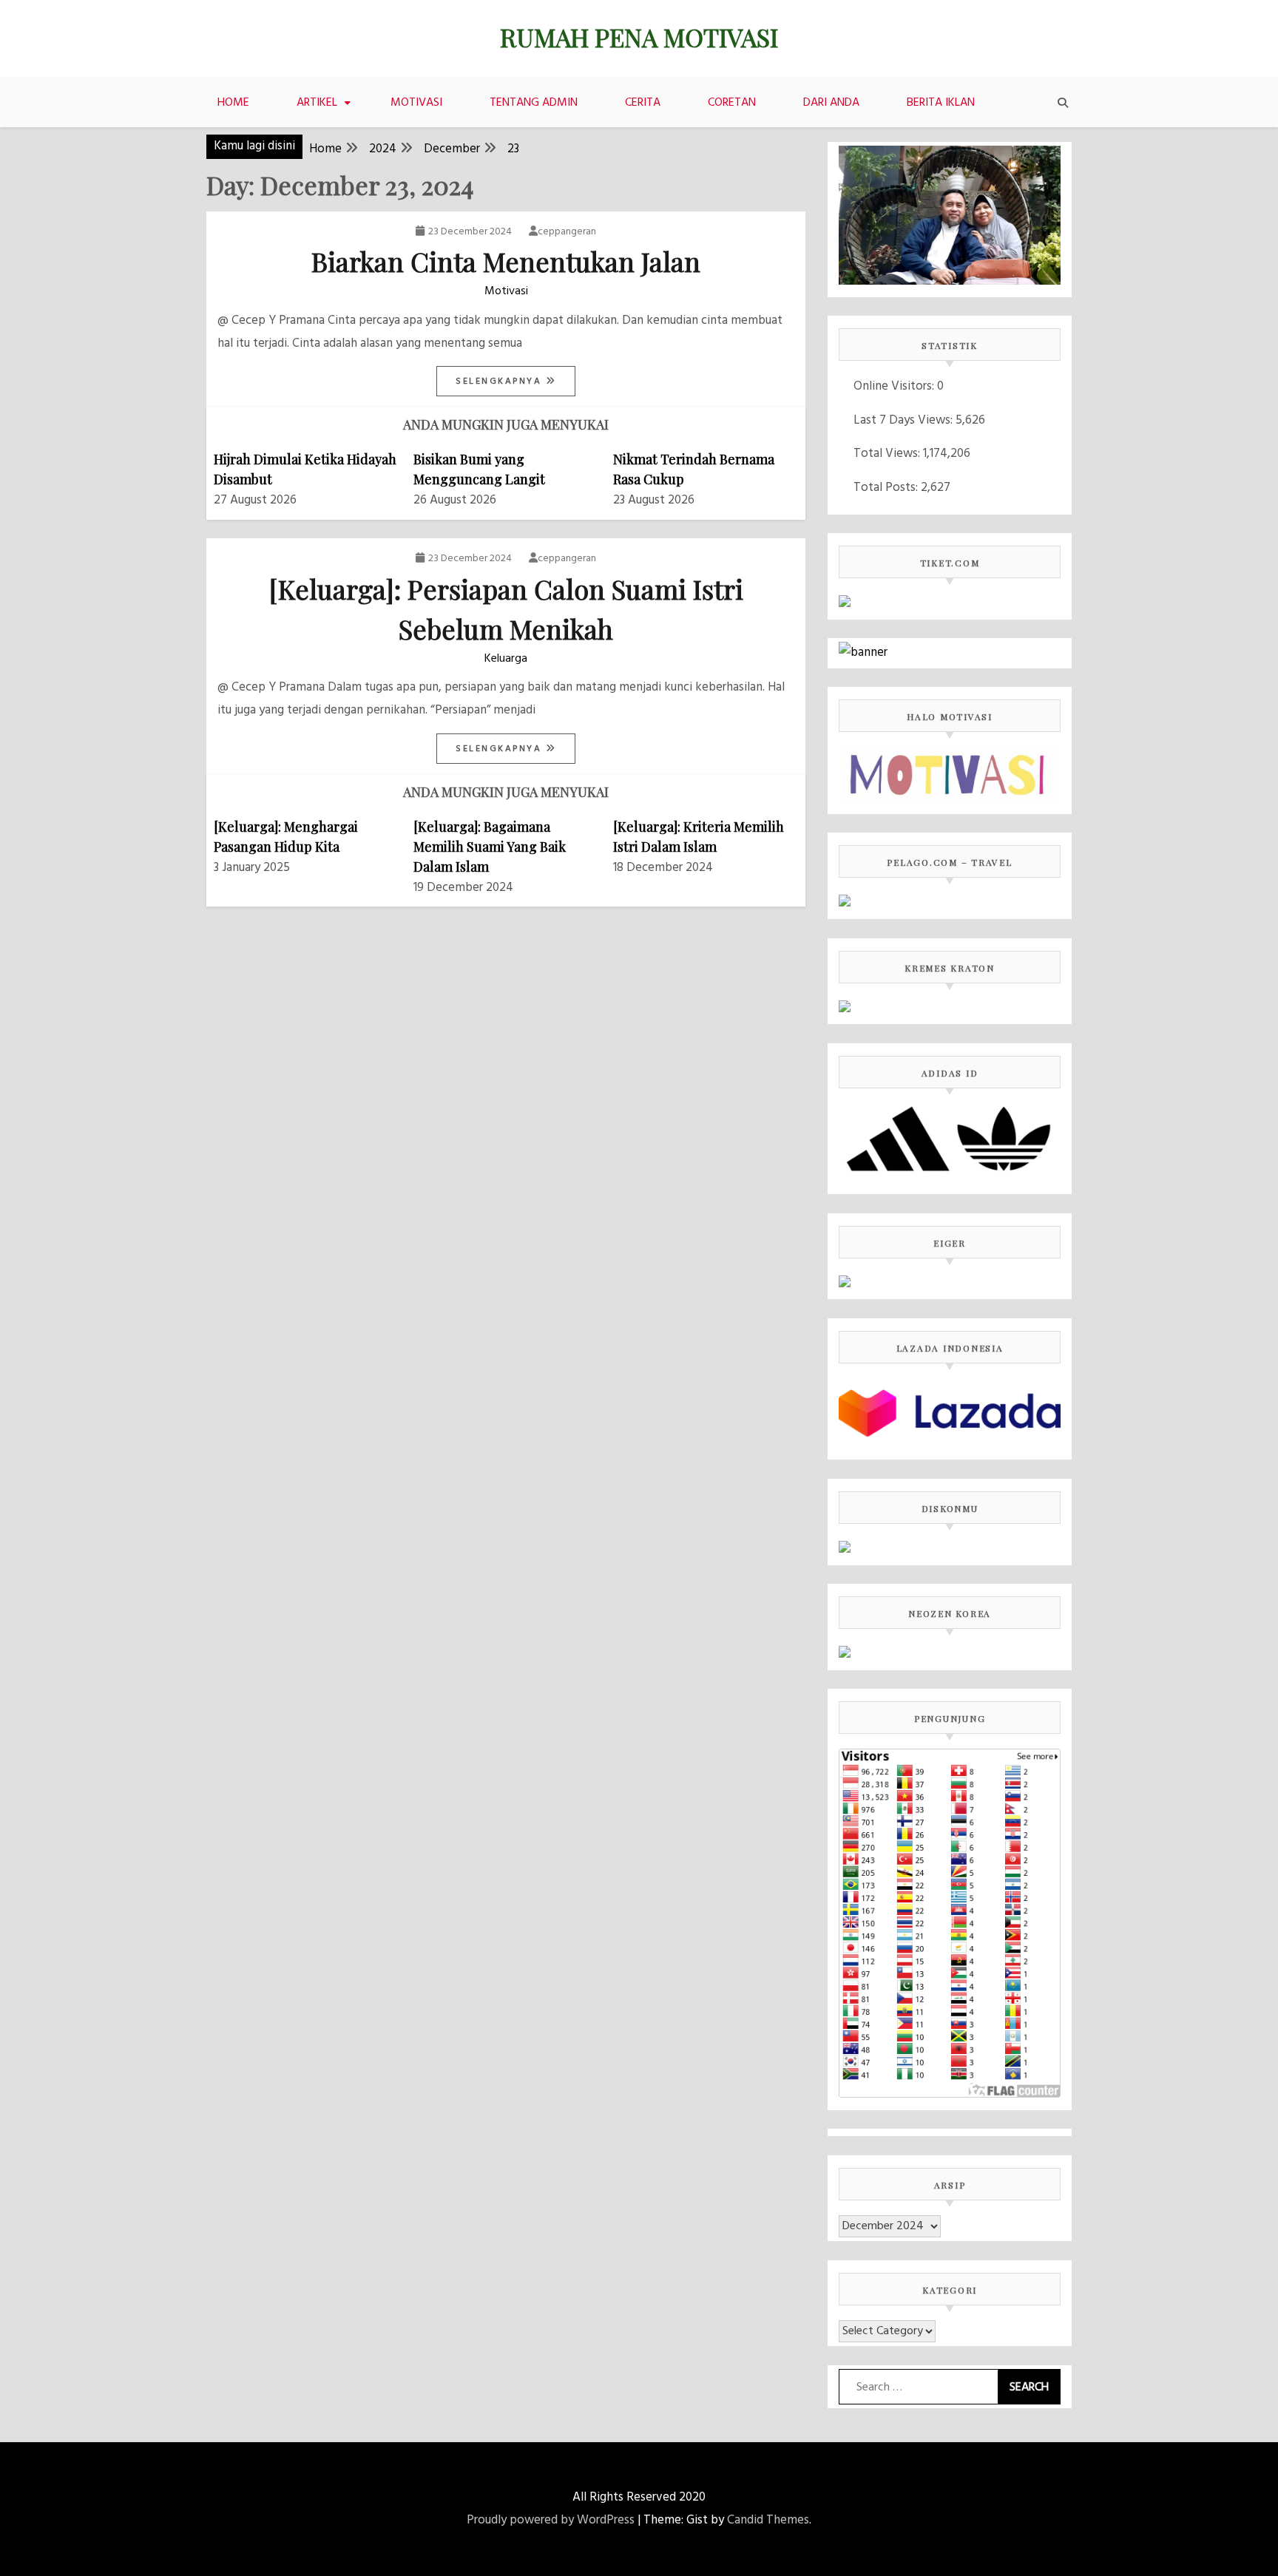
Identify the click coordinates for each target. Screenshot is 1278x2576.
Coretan (732, 103)
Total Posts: (887, 488)
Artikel (317, 103)
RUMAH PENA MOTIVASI (639, 37)
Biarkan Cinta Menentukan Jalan (506, 261)
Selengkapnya (501, 382)
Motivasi (416, 103)
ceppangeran (567, 232)
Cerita (643, 103)
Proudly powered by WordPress (551, 2520)
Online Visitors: (895, 386)
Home (233, 103)
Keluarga (506, 659)
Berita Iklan (941, 103)
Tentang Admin (534, 103)
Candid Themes (768, 2520)
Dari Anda (831, 103)
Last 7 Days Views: (905, 420)
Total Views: (888, 454)
